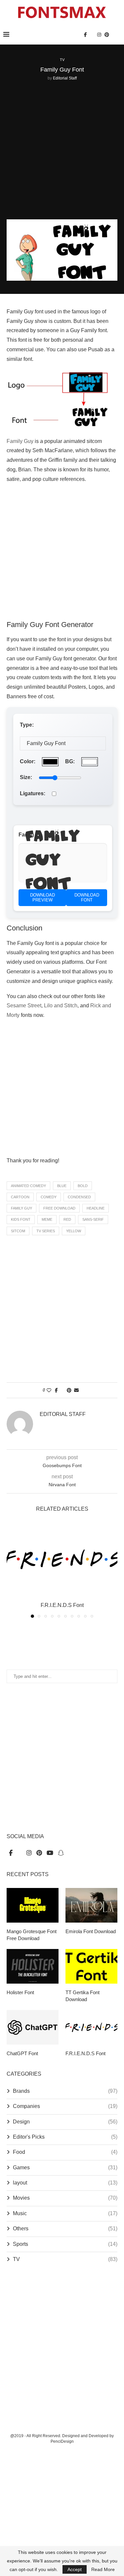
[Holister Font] (33, 1966)
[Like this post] (49, 1390)
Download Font (87, 898)
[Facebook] (85, 35)
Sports (65, 2244)
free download (59, 1208)
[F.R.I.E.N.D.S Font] (62, 1559)
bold (83, 1186)
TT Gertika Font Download (83, 1996)
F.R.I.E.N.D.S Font (62, 1605)
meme (47, 1219)
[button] (12, 1570)
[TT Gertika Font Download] (91, 1966)
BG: (70, 761)
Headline (96, 1208)
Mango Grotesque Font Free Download (32, 1935)
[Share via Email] (76, 1390)
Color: (28, 761)
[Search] (117, 35)
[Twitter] (92, 35)
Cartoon (20, 1197)
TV (65, 2259)
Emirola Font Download (91, 1931)
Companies (65, 2106)
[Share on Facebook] (56, 1390)
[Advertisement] (62, 151)
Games (65, 2168)
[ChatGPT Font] (33, 2027)
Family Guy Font (52, 863)
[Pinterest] (107, 35)
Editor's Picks (65, 2137)
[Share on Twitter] (62, 1390)
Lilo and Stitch (61, 1005)
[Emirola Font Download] (91, 1905)
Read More (103, 2569)
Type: (27, 725)
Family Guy (20, 441)
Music (65, 2213)
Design (65, 2122)
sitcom (18, 1231)
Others (65, 2229)
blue (62, 1186)
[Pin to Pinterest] (69, 1390)
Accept (75, 2569)
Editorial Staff (65, 78)
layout (65, 2183)
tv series (46, 1231)
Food (65, 2152)
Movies (65, 2198)
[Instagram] (99, 35)
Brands (65, 2091)
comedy (49, 1197)
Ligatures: (33, 793)
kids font (21, 1219)
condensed (79, 1197)
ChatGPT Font (22, 2053)
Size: (26, 777)
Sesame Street (24, 1005)
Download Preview (42, 898)
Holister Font (20, 1992)
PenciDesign (62, 2441)
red (67, 1219)
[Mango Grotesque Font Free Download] (33, 1905)
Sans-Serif (93, 1219)
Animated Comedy (28, 1186)
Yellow (74, 1231)
